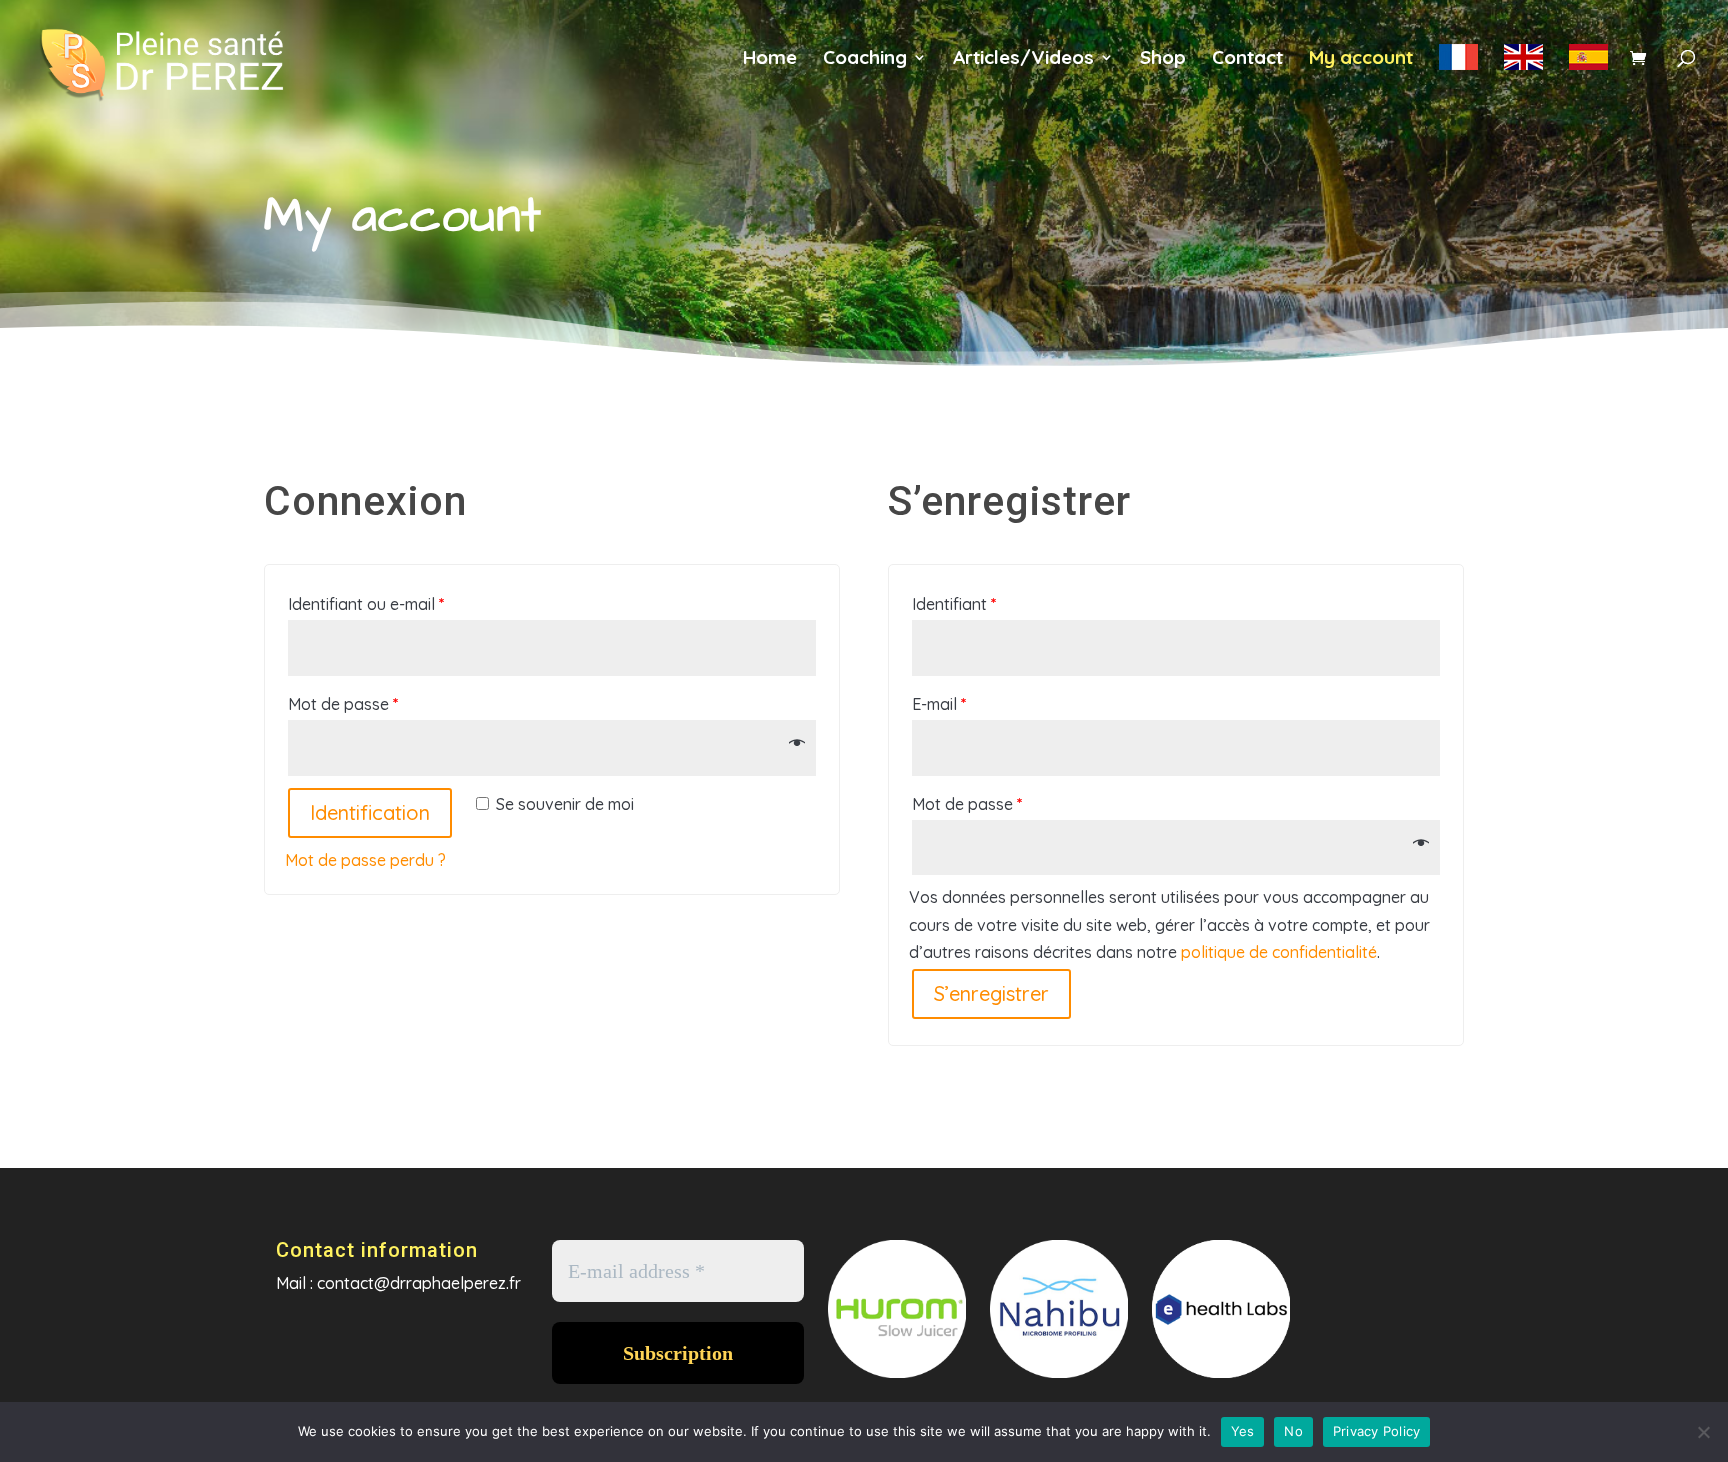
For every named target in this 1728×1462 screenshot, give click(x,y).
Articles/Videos (1023, 59)
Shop (1163, 59)
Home (770, 59)
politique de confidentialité (1279, 952)
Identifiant (954, 604)
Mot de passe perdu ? (365, 860)
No (1293, 1431)
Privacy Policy (1377, 1431)
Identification (370, 812)
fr (1458, 69)
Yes (1243, 1431)
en (1523, 69)
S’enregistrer (991, 993)
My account (1361, 59)
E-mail (939, 704)
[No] (1703, 1432)
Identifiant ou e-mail (366, 604)
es (1588, 69)
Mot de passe (343, 704)
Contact (1247, 59)
